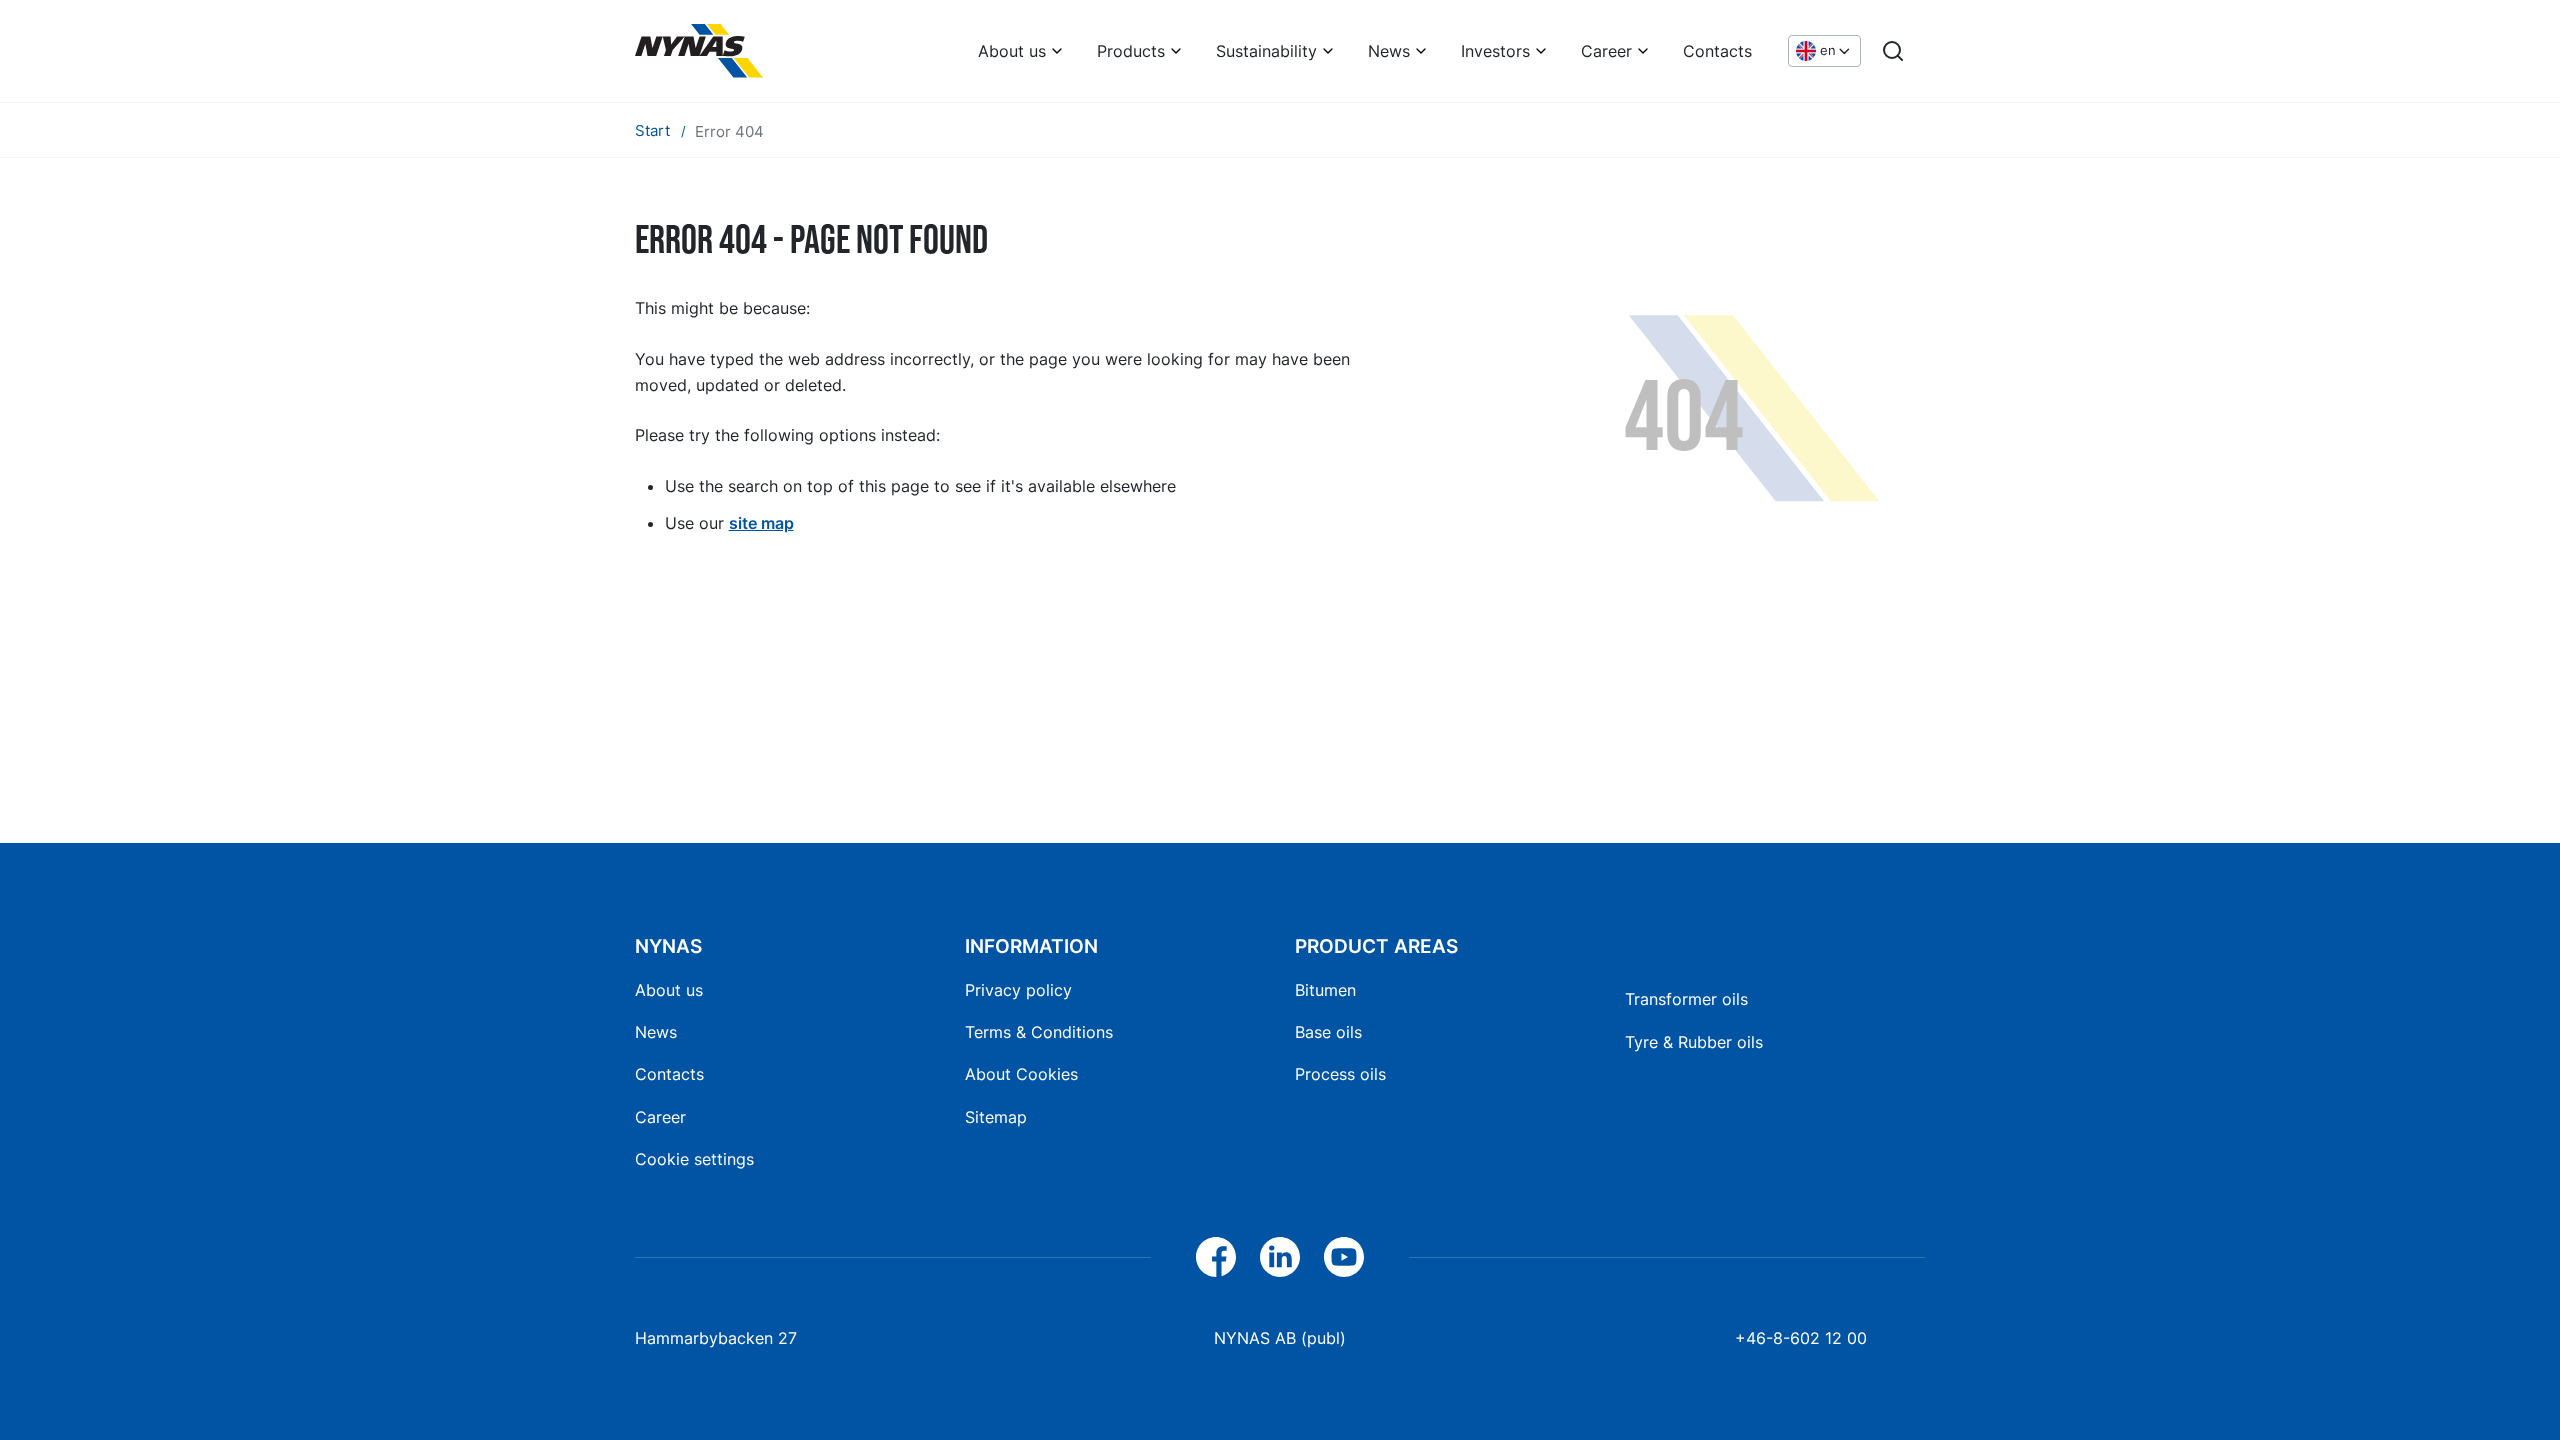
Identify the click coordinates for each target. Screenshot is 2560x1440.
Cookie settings (694, 1159)
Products (1131, 51)
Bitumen (1325, 990)
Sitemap (996, 1117)
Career (1606, 51)
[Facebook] (1216, 1257)
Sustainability (1266, 51)
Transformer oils (1686, 999)
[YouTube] (1344, 1257)
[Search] (1893, 51)
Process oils (1340, 1074)
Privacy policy (1018, 990)
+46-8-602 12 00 (1801, 1338)
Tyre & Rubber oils (1694, 1042)
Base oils (1328, 1032)
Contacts (1717, 51)
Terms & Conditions (1039, 1032)
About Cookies (1021, 1074)
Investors (1495, 51)
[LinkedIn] (1280, 1257)
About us (1012, 51)
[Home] (699, 51)
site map (761, 523)
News (1389, 51)
